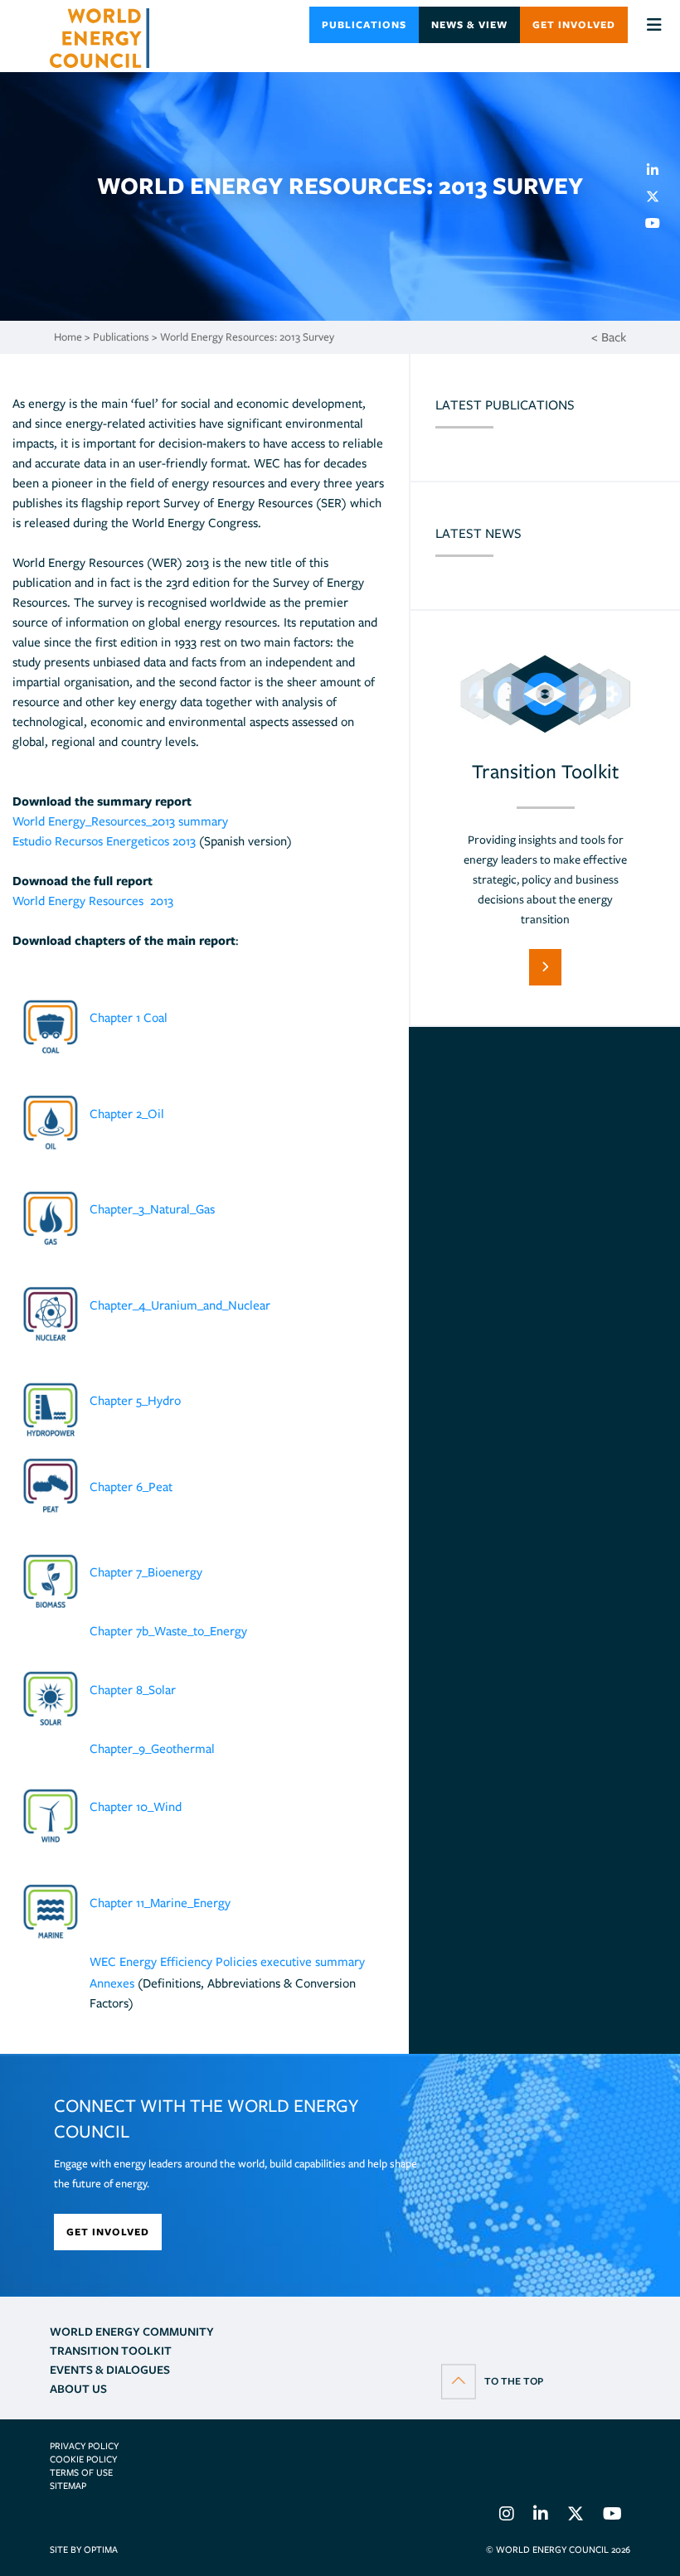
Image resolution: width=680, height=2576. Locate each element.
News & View (469, 24)
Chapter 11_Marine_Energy (160, 1903)
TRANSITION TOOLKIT (111, 2351)
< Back (609, 337)
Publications (364, 24)
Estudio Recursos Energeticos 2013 (104, 841)
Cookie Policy (83, 2459)
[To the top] (492, 2380)
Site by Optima (84, 2549)
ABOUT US (78, 2389)
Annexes (112, 1983)
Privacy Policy (84, 2446)
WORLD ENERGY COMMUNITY (132, 2331)
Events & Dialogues (110, 2370)
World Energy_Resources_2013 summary (120, 821)
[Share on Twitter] (659, 196)
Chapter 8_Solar (133, 1690)
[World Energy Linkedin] (541, 2516)
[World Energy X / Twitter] (576, 2516)
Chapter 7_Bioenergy (146, 1572)
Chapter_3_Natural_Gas (152, 1209)
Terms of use (81, 2472)
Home (68, 337)
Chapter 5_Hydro (135, 1401)
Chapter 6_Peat (131, 1487)
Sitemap (68, 2486)
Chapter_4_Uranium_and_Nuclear (180, 1305)
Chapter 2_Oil (127, 1114)
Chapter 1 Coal (129, 1018)
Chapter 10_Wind (136, 1807)
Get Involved (574, 24)
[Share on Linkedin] (659, 170)
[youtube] (659, 223)
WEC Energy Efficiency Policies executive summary (227, 1962)
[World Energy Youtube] (612, 2516)
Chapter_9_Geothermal (152, 1749)
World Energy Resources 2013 (93, 901)
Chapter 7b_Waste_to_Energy (168, 1631)
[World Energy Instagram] (507, 2516)
